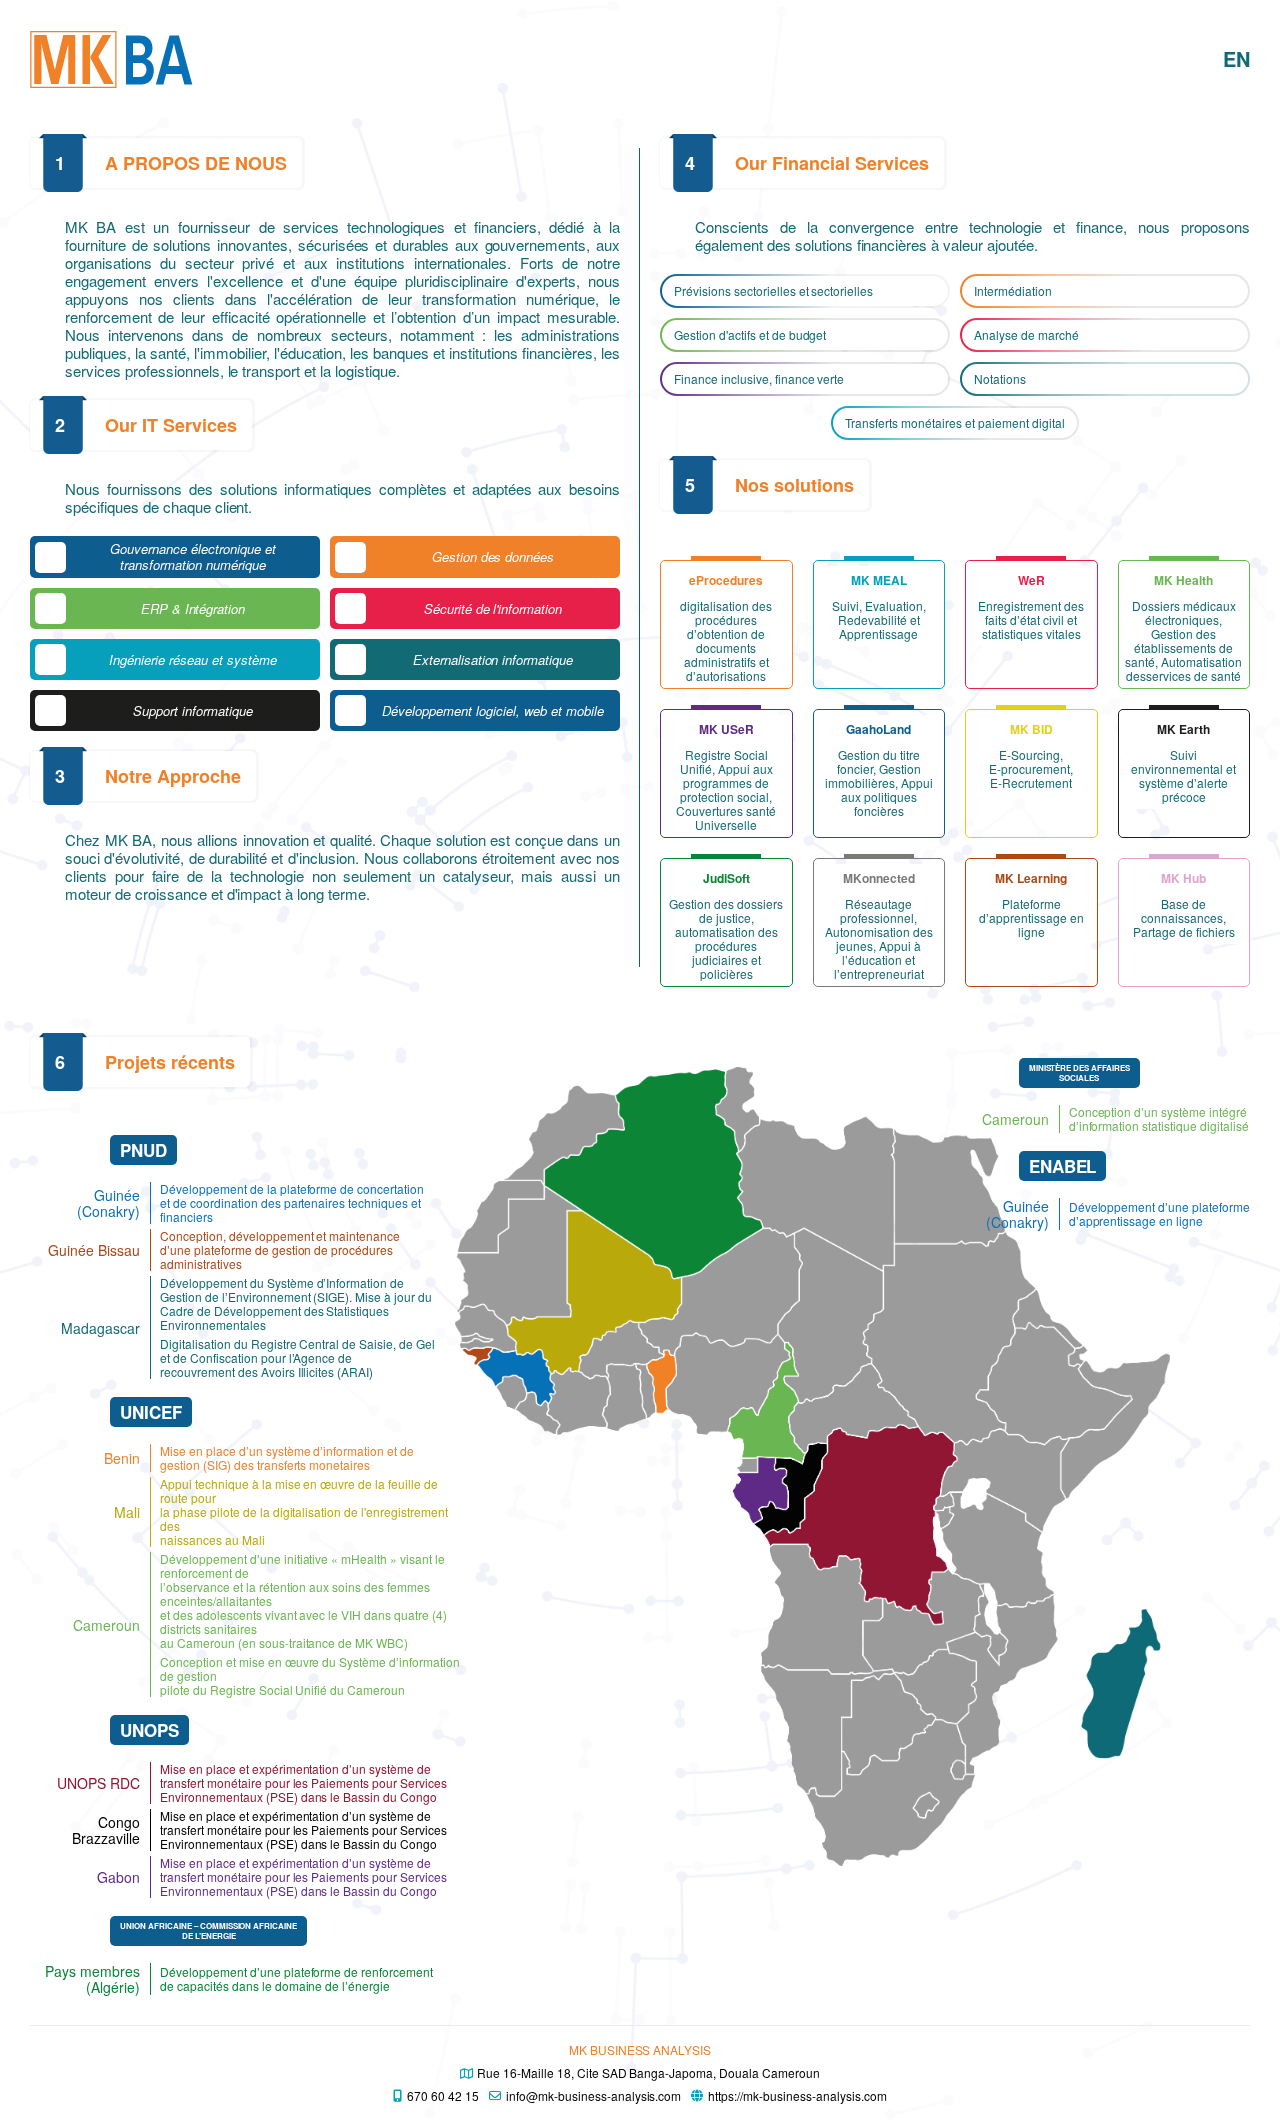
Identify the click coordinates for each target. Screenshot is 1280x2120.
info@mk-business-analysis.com (593, 2095)
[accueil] (111, 59)
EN (1236, 58)
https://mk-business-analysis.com (797, 2095)
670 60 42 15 (443, 2095)
